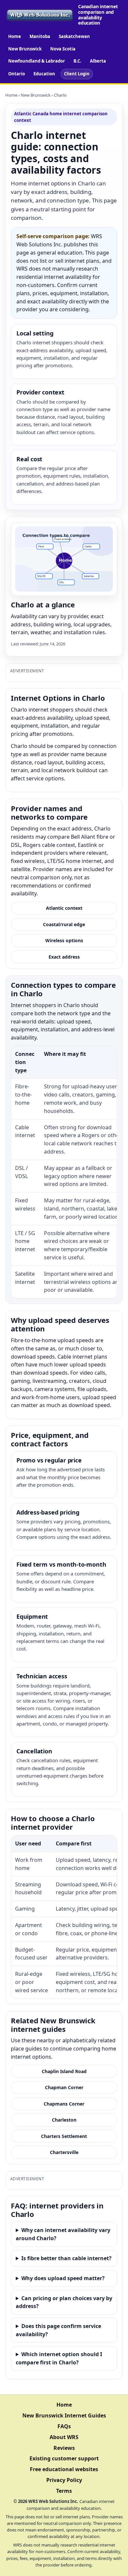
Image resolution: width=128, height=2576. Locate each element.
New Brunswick (25, 49)
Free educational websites (64, 2469)
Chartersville (64, 2152)
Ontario (17, 74)
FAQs (64, 2426)
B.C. (77, 61)
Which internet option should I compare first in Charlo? (59, 2358)
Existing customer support (64, 2458)
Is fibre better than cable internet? (66, 2258)
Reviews (64, 2448)
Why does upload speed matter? (63, 2278)
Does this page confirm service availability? (58, 2330)
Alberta (98, 61)
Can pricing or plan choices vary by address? (64, 2302)
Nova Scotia (63, 49)
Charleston (64, 2120)
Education (44, 74)
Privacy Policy (64, 2480)
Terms (64, 2491)
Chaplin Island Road (64, 2071)
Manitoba (40, 36)
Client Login (77, 74)
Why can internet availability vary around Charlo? (63, 2234)
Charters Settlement (64, 2136)
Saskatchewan (74, 36)
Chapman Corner (64, 2087)
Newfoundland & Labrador (37, 61)
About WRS (64, 2437)
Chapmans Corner (64, 2104)
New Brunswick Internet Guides (64, 2415)
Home (15, 36)
